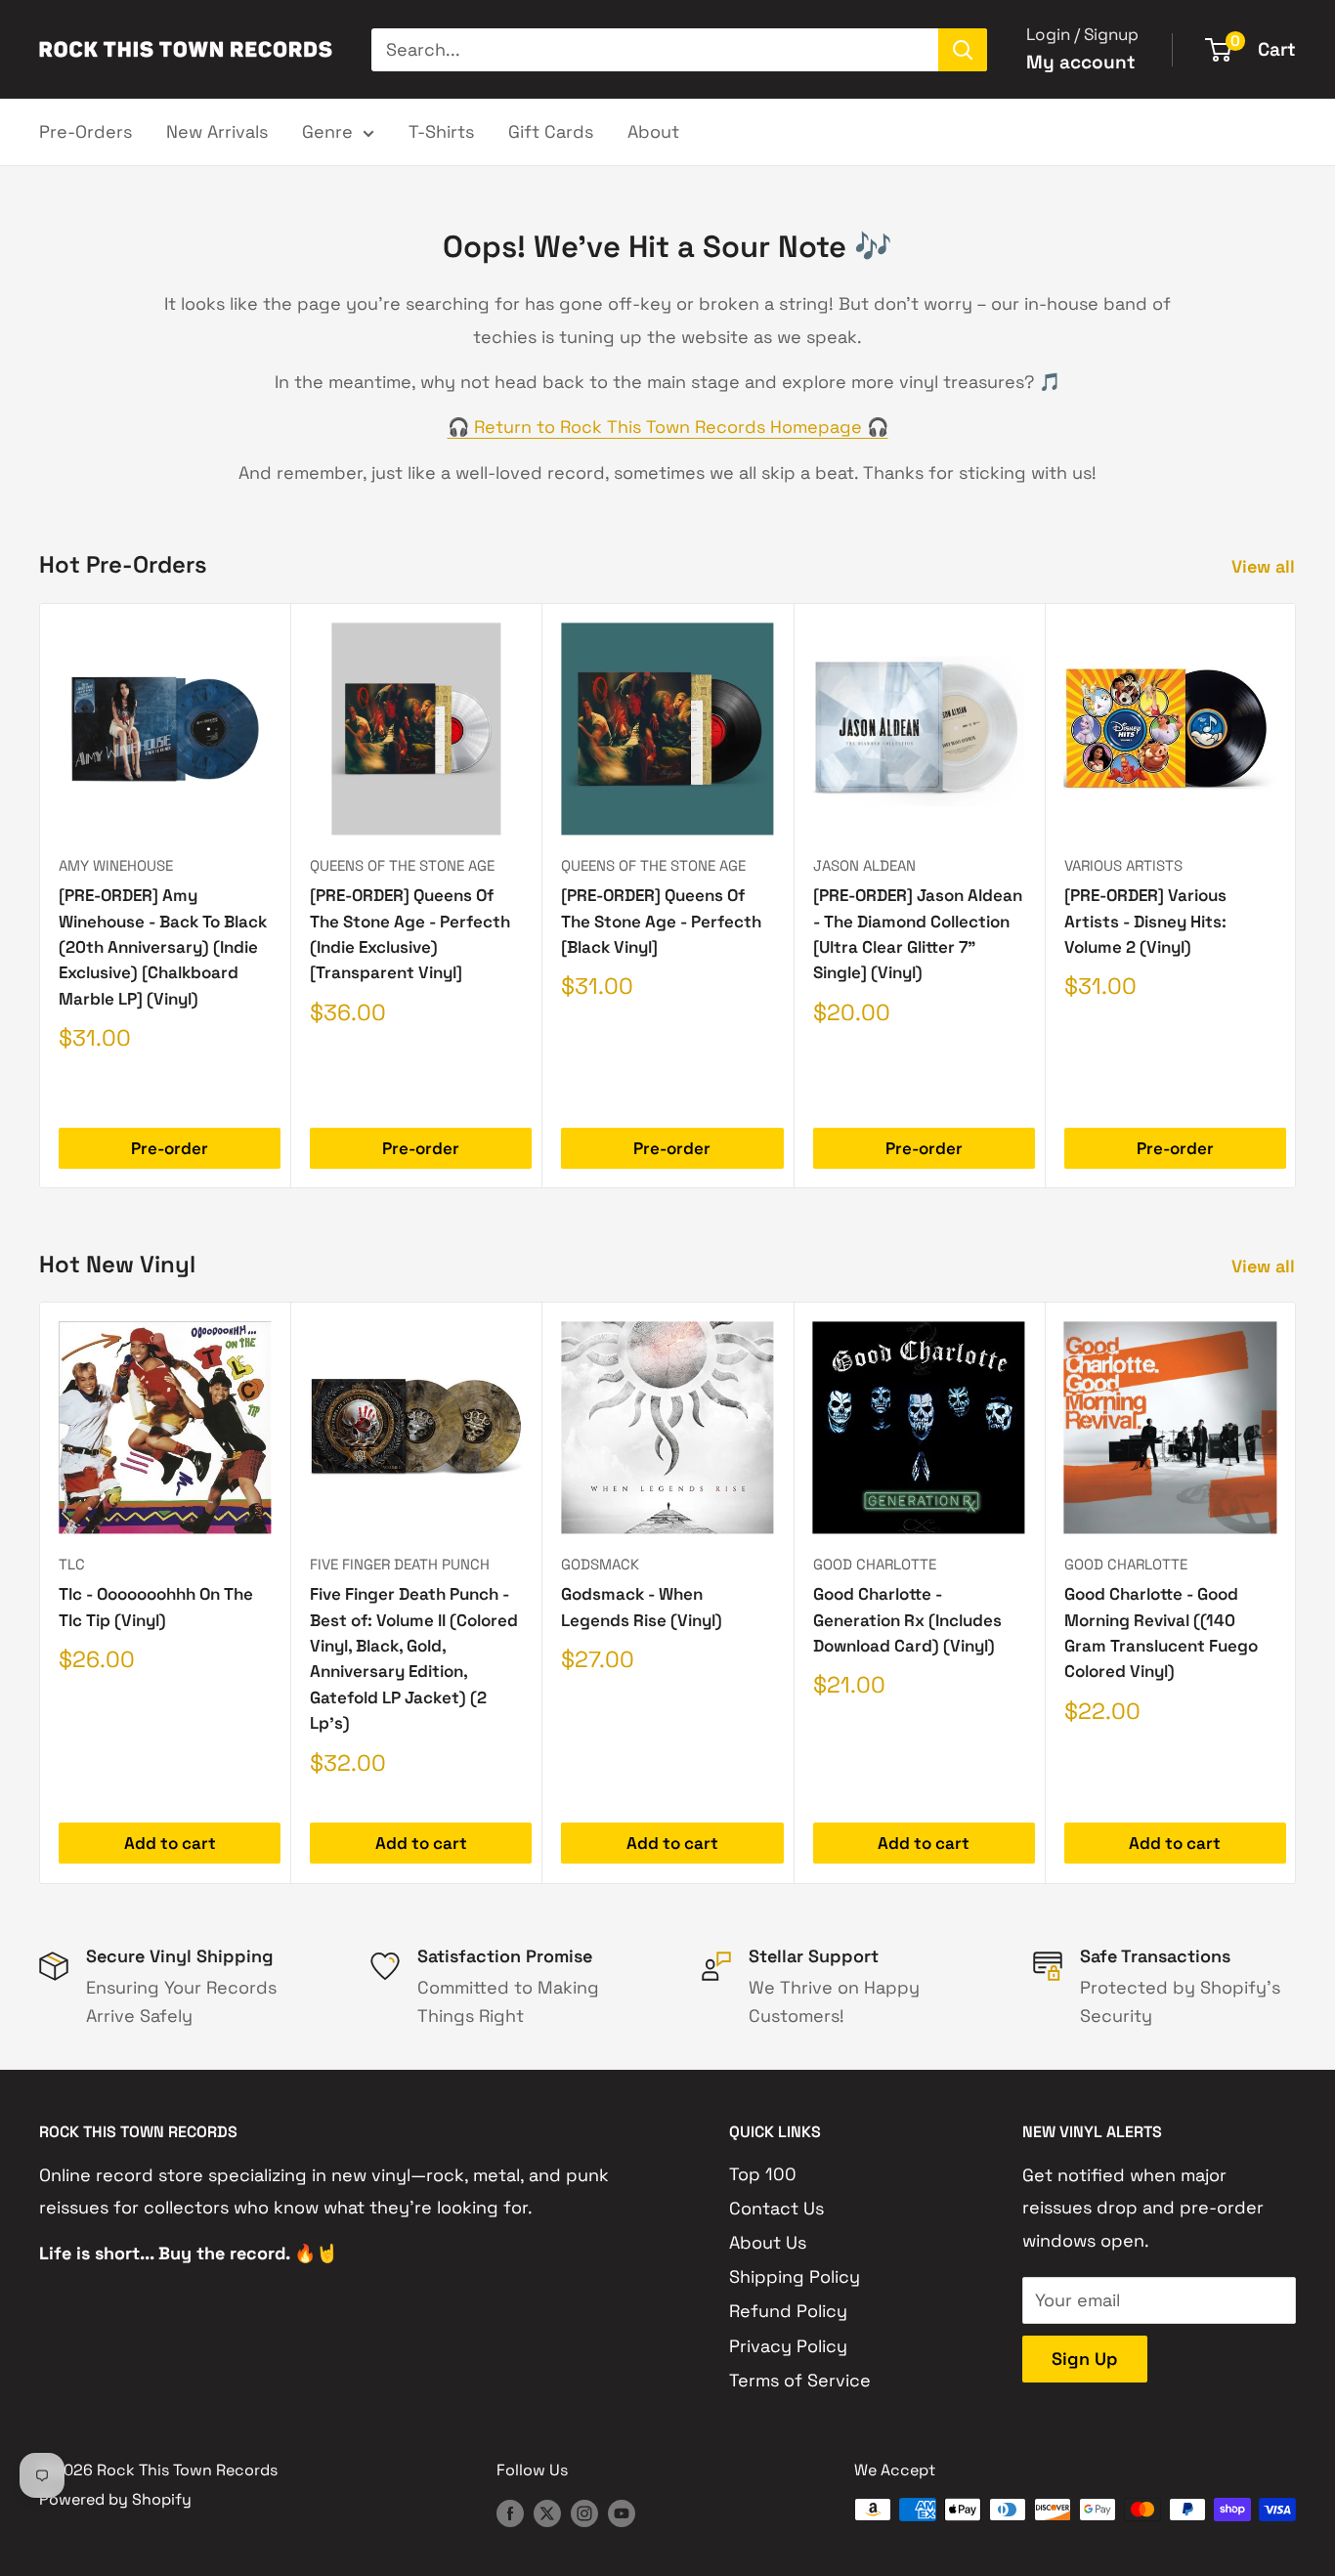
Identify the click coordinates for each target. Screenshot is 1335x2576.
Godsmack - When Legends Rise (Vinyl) (642, 1608)
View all (1266, 566)
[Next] (1296, 896)
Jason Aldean (864, 865)
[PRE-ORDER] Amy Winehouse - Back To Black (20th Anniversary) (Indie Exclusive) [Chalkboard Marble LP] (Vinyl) (163, 946)
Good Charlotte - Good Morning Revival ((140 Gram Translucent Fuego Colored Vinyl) (1161, 1633)
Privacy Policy (788, 2346)
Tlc (72, 1564)
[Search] (963, 50)
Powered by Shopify (115, 2499)
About (653, 131)
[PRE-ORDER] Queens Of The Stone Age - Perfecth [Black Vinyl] (661, 921)
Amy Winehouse (116, 865)
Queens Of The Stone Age (402, 865)
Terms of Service (800, 2380)
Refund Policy (788, 2311)
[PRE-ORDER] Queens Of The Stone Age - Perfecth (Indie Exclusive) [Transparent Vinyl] (410, 934)
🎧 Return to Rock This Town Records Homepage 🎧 (668, 427)
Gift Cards (551, 131)
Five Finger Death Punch (400, 1564)
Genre (327, 131)
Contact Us (776, 2208)
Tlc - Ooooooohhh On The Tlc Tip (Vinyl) (156, 1608)
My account (1081, 62)
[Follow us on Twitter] (547, 2512)
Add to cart (170, 1844)
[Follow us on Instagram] (584, 2512)
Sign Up (1085, 2359)
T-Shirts (441, 131)
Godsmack (600, 1564)
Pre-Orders (86, 131)
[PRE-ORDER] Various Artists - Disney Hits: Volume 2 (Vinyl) (1145, 921)
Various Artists (1123, 865)
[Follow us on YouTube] (622, 2512)
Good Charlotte (875, 1564)
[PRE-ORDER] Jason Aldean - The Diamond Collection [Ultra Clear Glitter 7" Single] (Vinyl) (918, 934)
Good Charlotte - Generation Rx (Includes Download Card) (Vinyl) (907, 1621)
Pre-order (170, 1148)
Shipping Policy (795, 2276)
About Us (768, 2242)
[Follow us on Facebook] (510, 2512)
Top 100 (763, 2174)
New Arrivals (217, 131)
